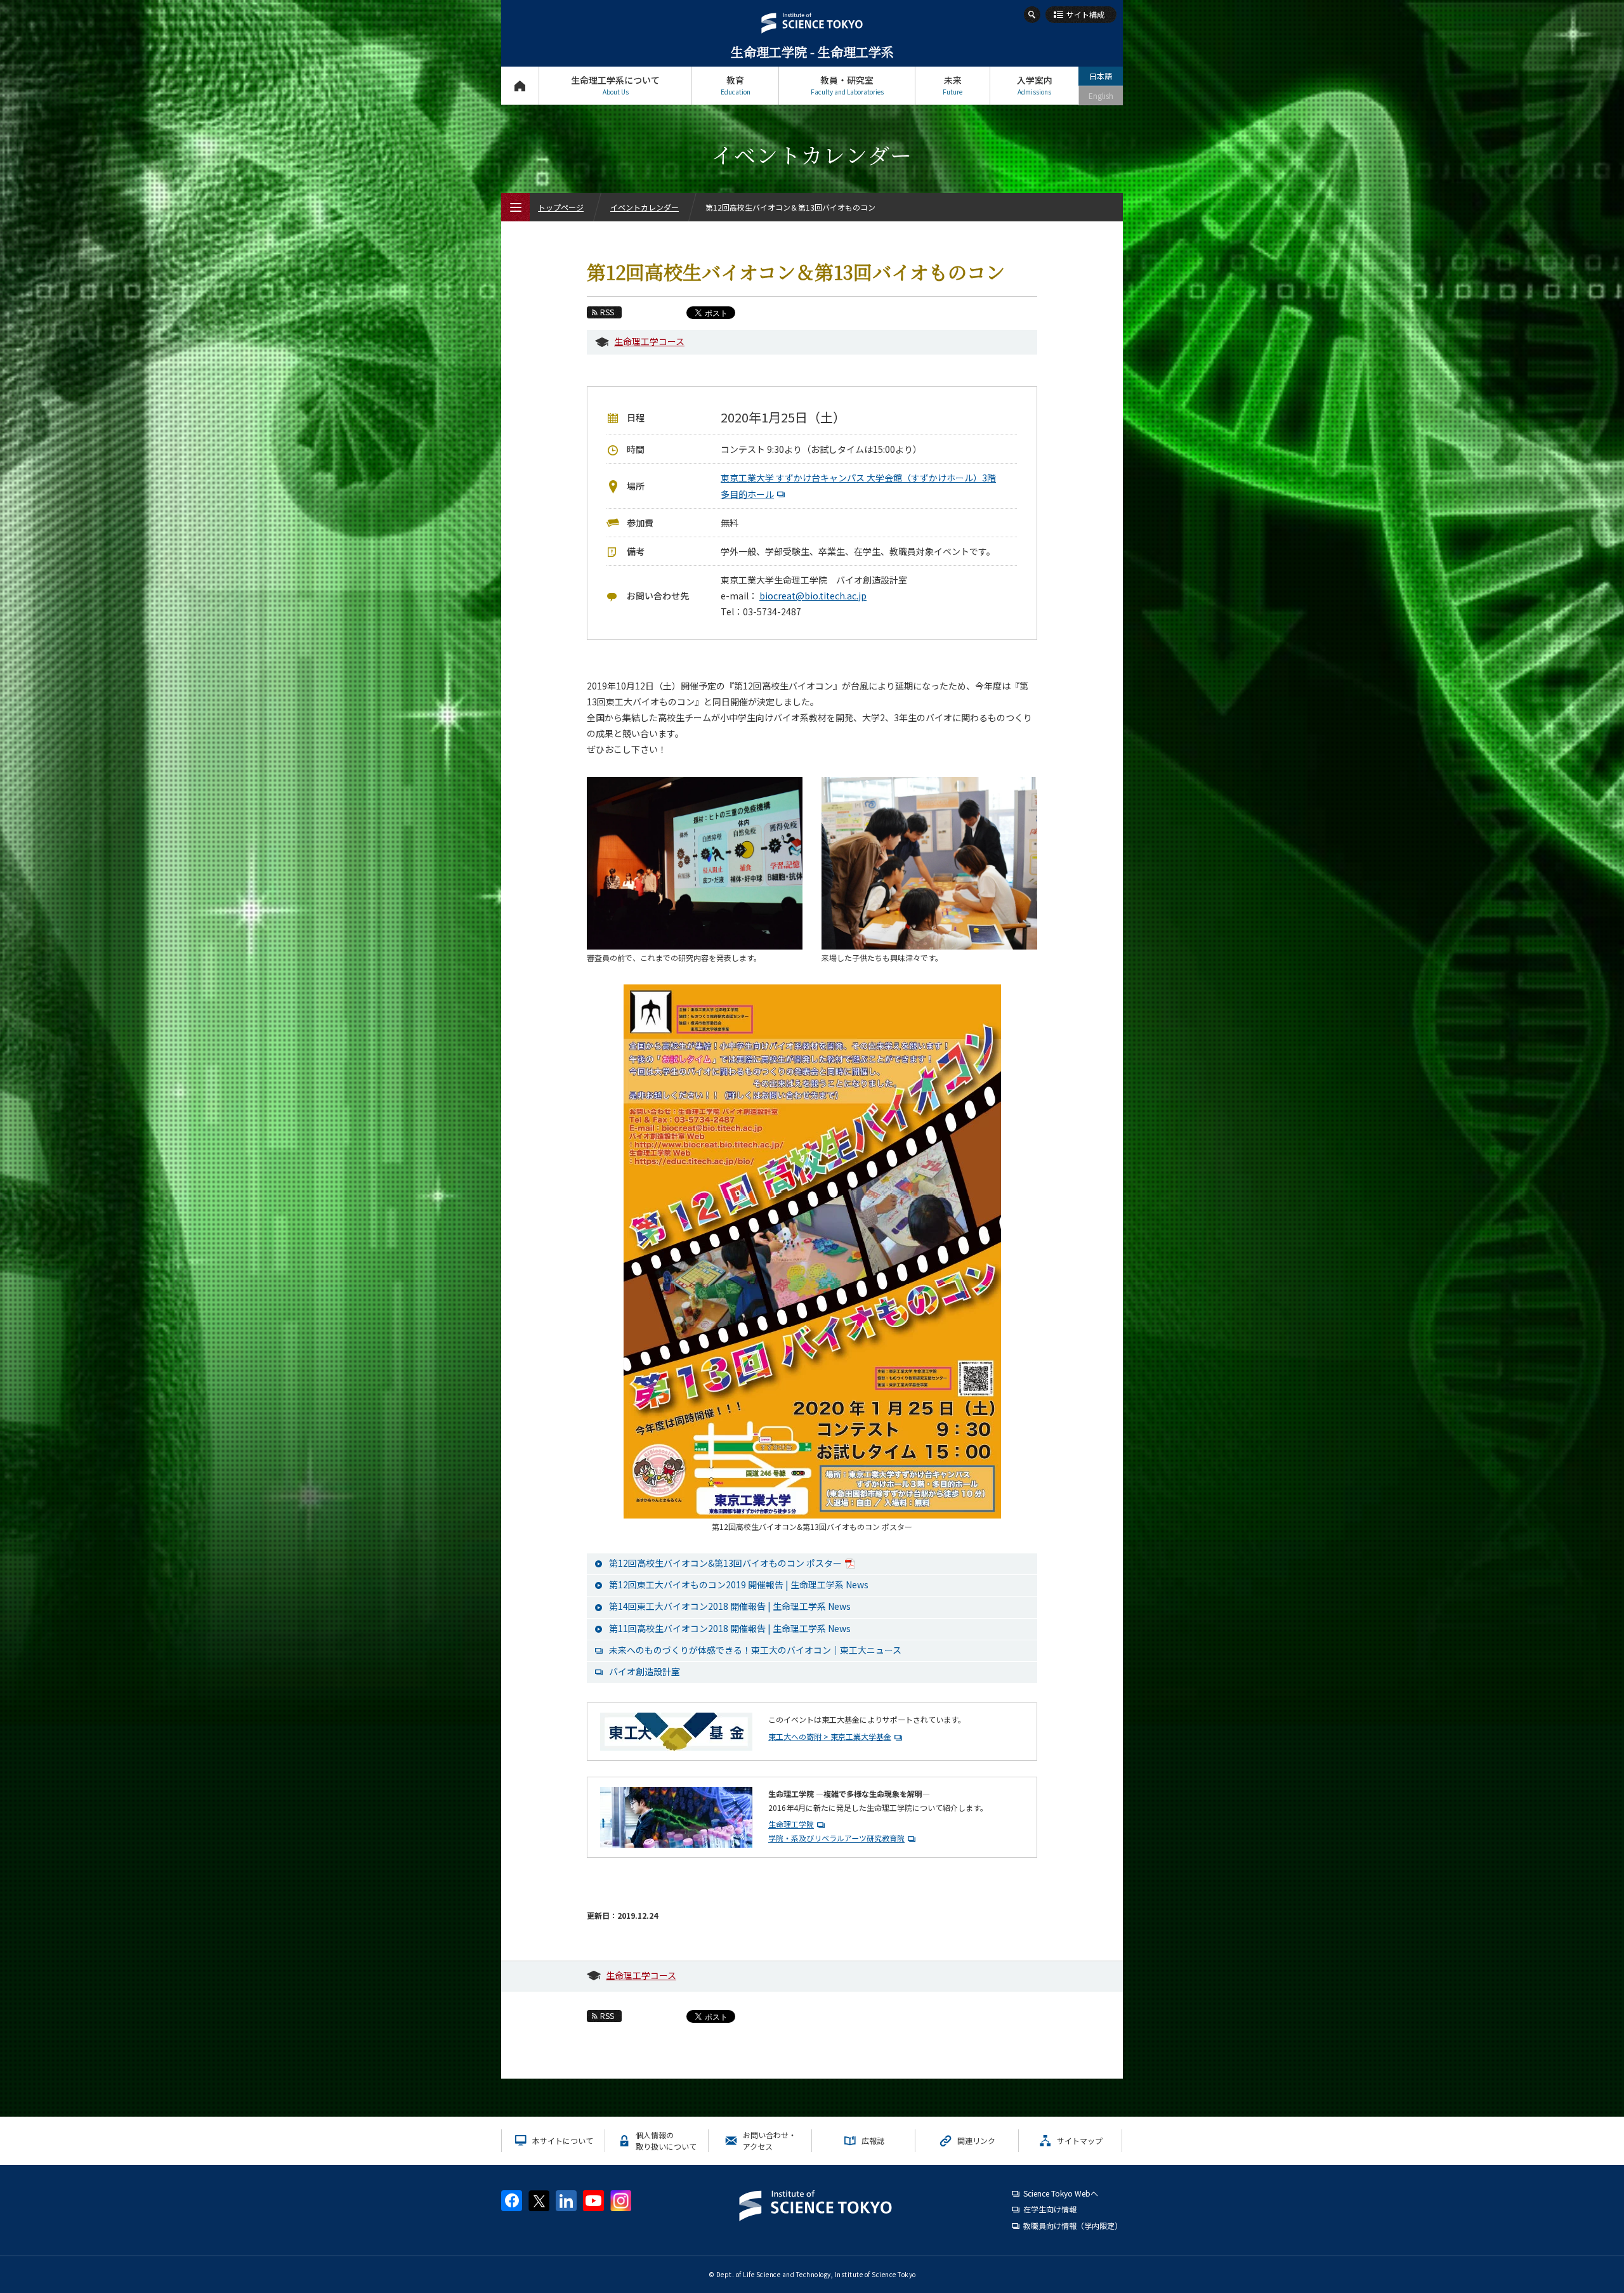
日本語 (1101, 76)
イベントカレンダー (645, 207)
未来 (953, 85)
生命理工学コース (649, 341)
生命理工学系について (615, 85)
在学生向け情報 (1050, 2209)
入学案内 (1035, 85)
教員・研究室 (847, 85)
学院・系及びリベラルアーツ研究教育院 (836, 1838)
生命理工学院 (791, 1824)
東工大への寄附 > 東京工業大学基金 (830, 1736)
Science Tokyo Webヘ (1061, 2193)
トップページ (520, 86)
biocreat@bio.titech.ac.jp (813, 596)
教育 (736, 85)
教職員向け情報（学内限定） (1073, 2225)
